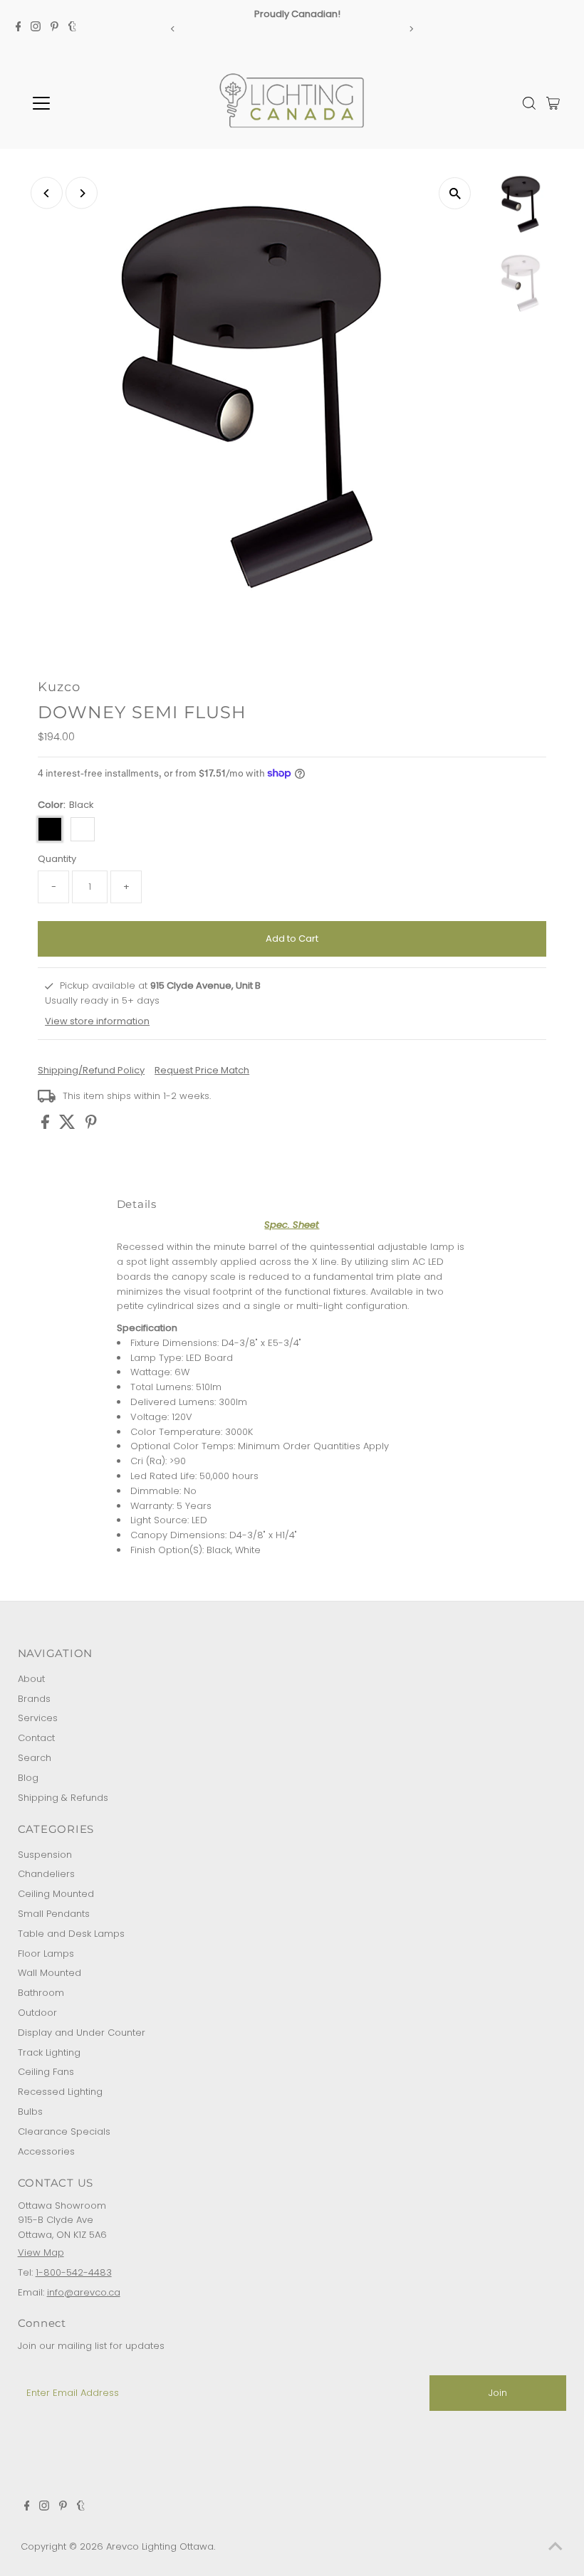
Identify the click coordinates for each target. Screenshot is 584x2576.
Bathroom (41, 1993)
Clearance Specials (64, 2131)
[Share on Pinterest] (91, 1126)
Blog (28, 1778)
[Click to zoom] (455, 193)
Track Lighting (49, 2052)
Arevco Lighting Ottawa (160, 2546)
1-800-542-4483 (74, 2272)
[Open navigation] (87, 103)
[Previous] (173, 29)
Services (38, 1718)
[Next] (411, 29)
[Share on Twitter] (69, 1126)
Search (35, 1758)
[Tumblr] (72, 28)
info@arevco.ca (84, 2292)
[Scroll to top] (556, 2548)
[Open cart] (553, 103)
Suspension (45, 1855)
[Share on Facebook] (47, 1126)
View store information (97, 1021)
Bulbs (30, 2112)
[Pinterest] (54, 28)
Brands (34, 1699)
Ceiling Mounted (56, 1894)
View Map (41, 2252)
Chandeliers (46, 1874)
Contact (36, 1738)
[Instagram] (36, 28)
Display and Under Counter (82, 2033)
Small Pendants (54, 1914)
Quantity (57, 859)
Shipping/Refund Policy (91, 1070)
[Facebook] (19, 28)
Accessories (46, 2151)
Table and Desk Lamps (71, 1934)
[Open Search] (529, 103)
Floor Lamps (46, 1954)
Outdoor (37, 2013)
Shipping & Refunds (63, 1798)
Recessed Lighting (60, 2092)
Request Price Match (202, 1070)
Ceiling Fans (46, 2072)
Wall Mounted (49, 1973)
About (31, 1679)
